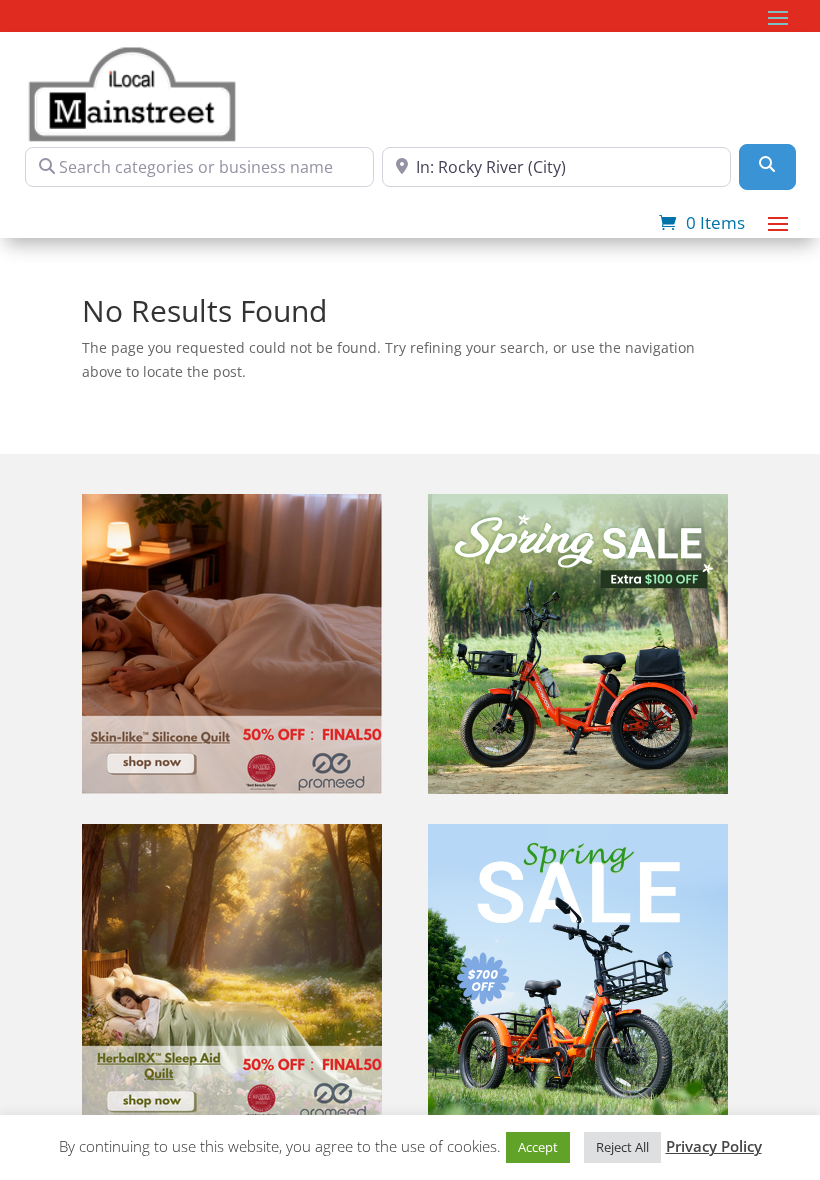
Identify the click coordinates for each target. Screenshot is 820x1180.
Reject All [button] (622, 1147)
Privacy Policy (714, 1146)
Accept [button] (538, 1147)
